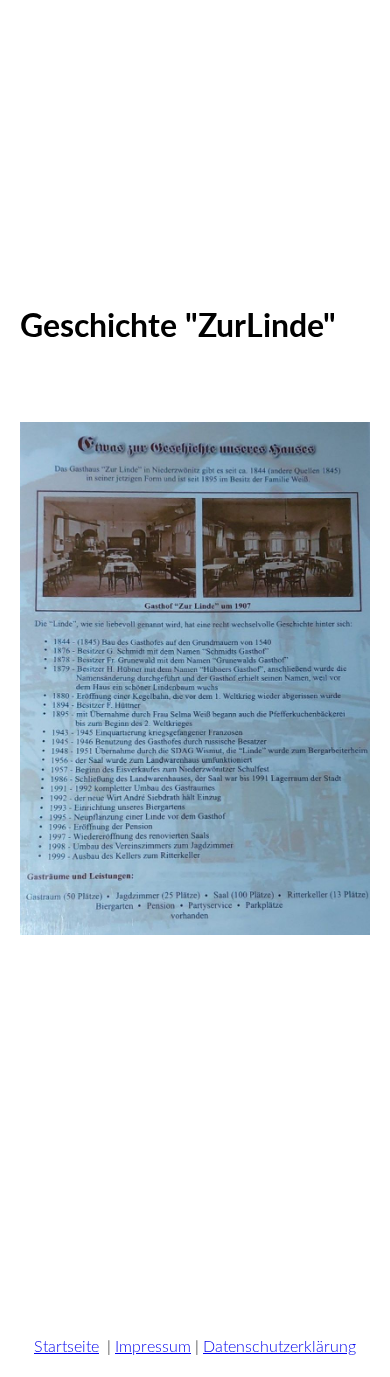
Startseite (66, 1347)
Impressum (153, 1347)
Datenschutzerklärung (279, 1347)
